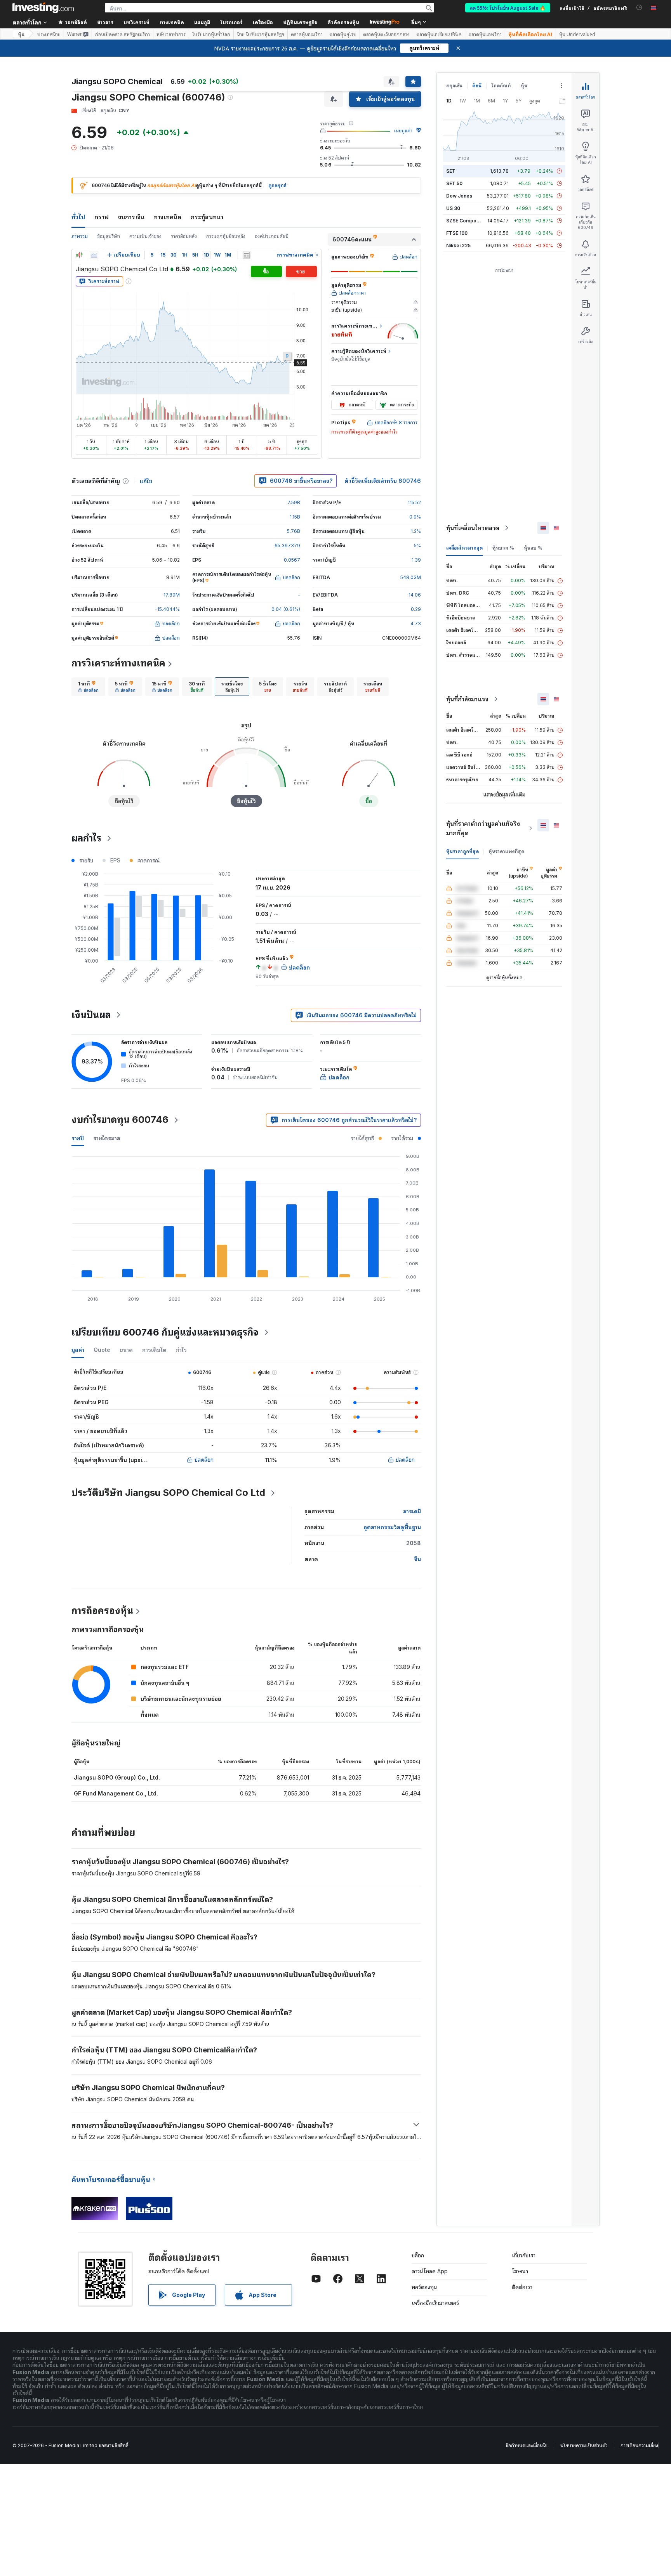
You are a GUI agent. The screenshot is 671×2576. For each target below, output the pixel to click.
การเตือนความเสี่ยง (639, 2445)
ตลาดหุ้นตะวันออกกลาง (386, 34)
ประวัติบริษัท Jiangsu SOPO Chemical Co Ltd (168, 1493)
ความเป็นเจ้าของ (145, 236)
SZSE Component (466, 221)
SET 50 (454, 183)
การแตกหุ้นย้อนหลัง (226, 236)
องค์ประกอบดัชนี (272, 236)
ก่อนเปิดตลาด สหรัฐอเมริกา (123, 34)
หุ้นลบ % (533, 548)
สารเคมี (412, 1511)
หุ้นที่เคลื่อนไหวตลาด (473, 528)
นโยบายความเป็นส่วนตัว (584, 2445)
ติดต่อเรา (522, 2287)
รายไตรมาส (107, 1138)
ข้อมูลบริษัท (109, 236)
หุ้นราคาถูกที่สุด (462, 851)
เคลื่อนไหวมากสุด (464, 548)
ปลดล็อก (204, 1460)
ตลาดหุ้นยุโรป (343, 34)
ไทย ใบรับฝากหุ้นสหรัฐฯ (261, 34)
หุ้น (21, 34)
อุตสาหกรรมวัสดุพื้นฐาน (392, 1527)
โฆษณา (520, 2271)
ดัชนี (477, 86)
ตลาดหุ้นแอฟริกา (485, 34)
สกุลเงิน (454, 86)
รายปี (78, 1138)
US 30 (453, 208)
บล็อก (418, 2255)
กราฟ (102, 217)
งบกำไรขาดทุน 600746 (120, 1120)
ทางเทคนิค (168, 217)
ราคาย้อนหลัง (184, 236)
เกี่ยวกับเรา (524, 2255)
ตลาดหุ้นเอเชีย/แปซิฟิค (439, 34)
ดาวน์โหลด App (430, 2271)
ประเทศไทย (49, 34)
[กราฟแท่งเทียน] (79, 255)
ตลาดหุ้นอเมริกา (307, 34)
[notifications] (639, 8)
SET (451, 171)
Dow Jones (459, 196)
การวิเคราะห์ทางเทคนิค (118, 663)
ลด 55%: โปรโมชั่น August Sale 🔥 (508, 8)
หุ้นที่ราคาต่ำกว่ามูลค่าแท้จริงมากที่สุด (483, 828)
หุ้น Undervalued (577, 34)
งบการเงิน (131, 217)
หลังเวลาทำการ (171, 34)
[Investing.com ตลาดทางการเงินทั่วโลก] (43, 8)
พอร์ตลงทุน (424, 2287)
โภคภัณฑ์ (501, 86)
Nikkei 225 (458, 245)
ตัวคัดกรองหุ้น (343, 22)
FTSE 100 (457, 233)
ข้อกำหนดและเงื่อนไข (527, 2445)
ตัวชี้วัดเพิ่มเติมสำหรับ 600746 (383, 481)
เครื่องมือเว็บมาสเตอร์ (435, 2303)
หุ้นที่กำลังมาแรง (467, 699)
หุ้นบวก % (503, 548)
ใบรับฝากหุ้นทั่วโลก (211, 34)
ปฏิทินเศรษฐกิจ (300, 22)
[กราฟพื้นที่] (94, 255)
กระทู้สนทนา (207, 217)
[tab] (88, 687)
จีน (418, 1559)
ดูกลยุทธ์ (277, 185)
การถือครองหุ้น (102, 1611)
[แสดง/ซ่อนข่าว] (246, 255)
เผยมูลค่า (403, 131)
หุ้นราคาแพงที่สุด (506, 851)
